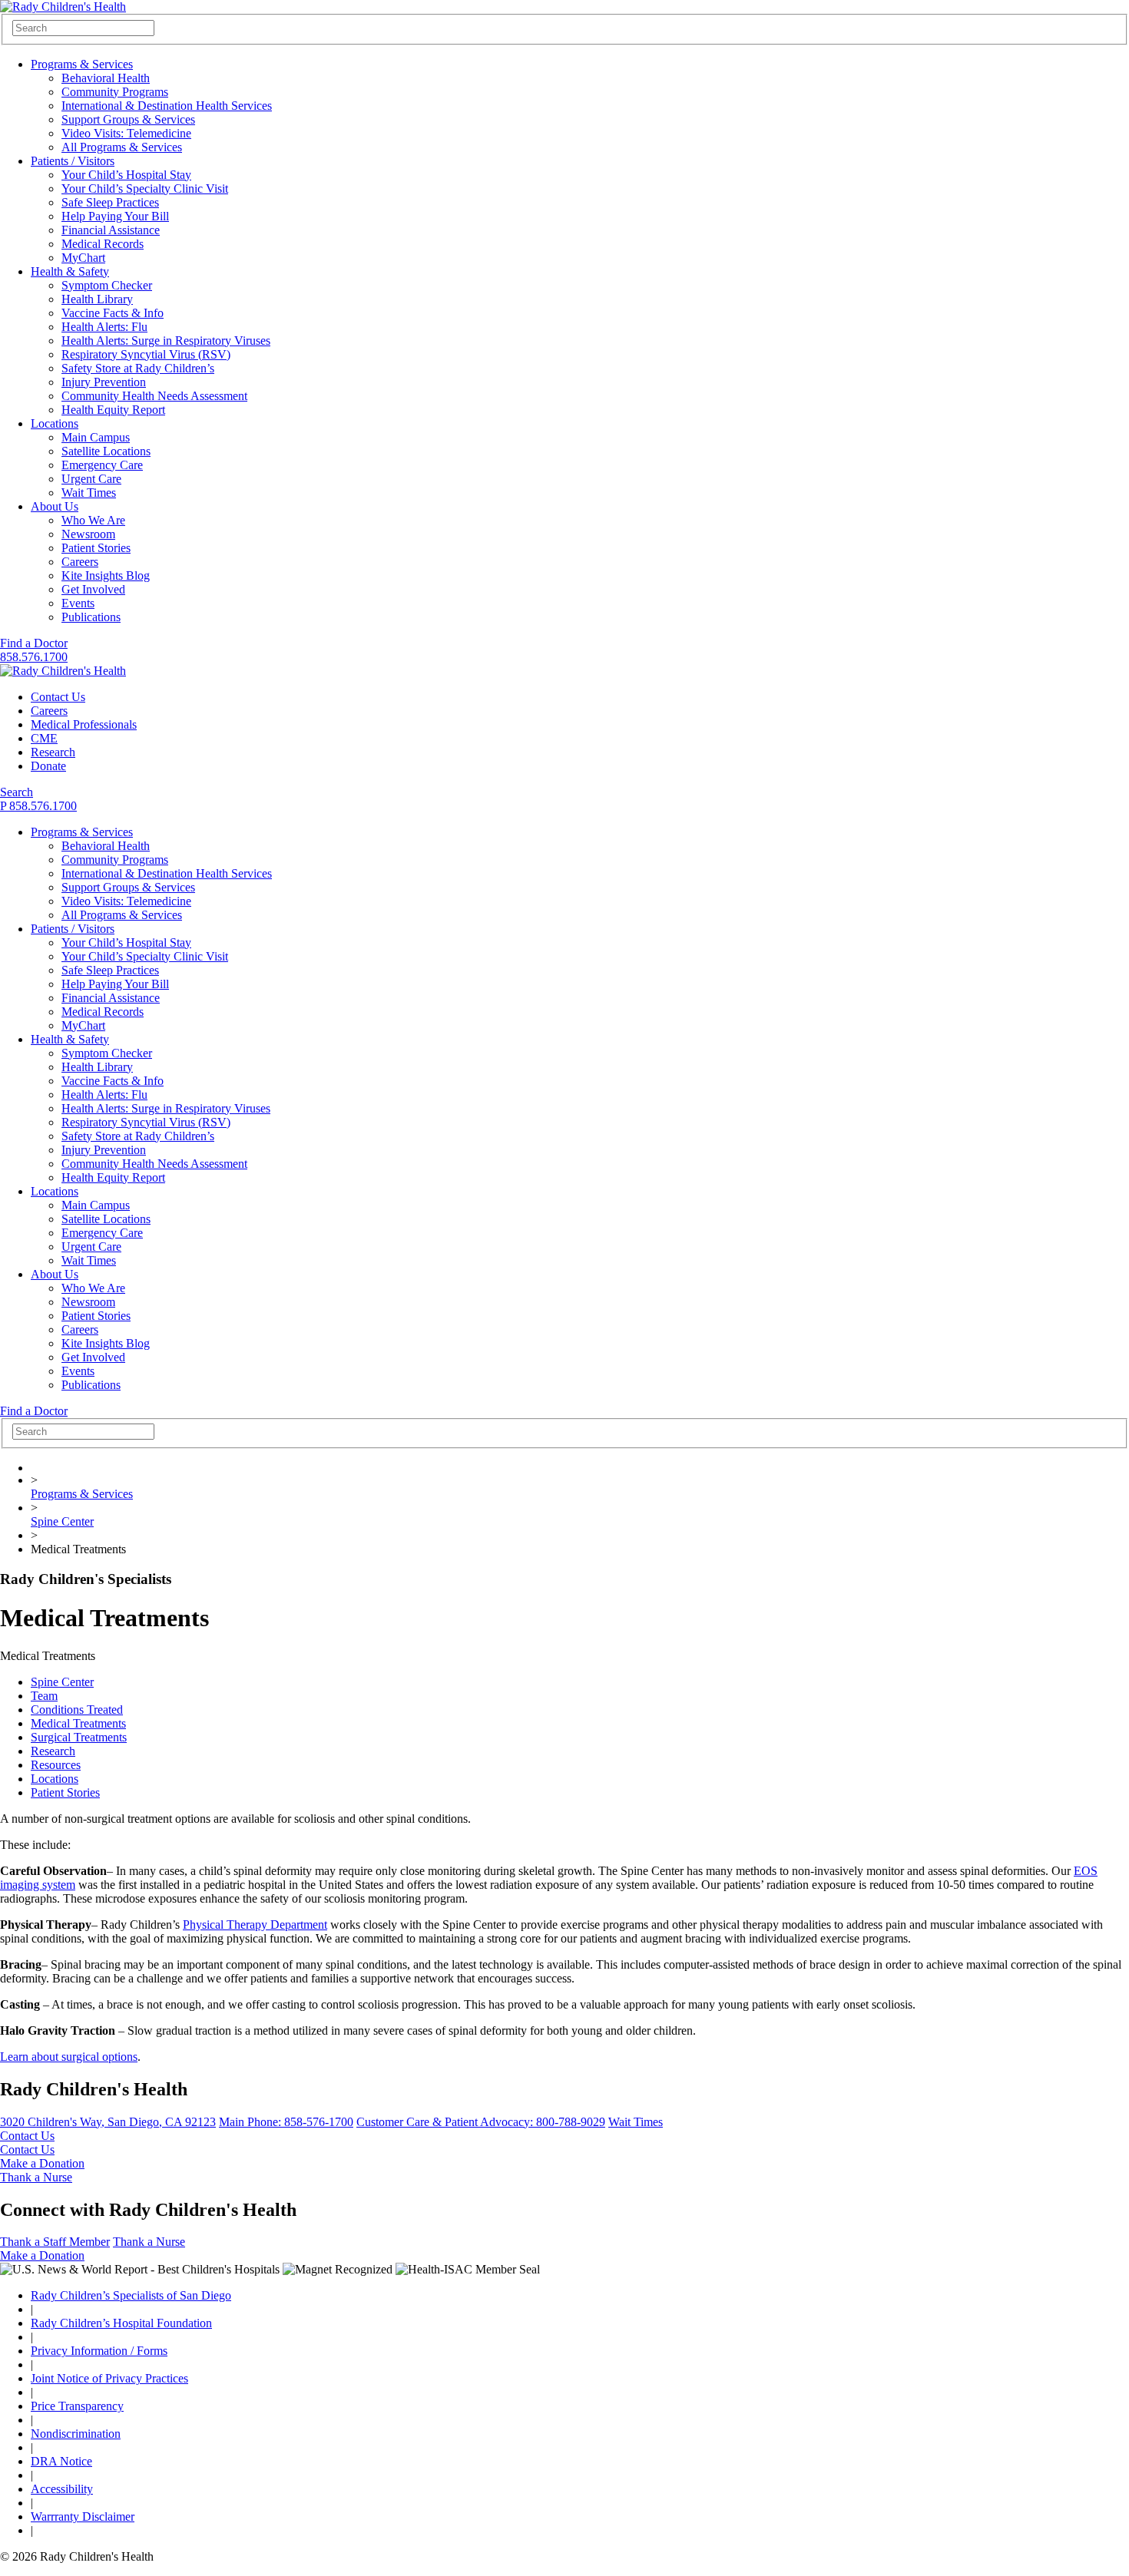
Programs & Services (82, 64)
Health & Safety (70, 271)
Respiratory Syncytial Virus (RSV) (146, 354)
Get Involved (93, 589)
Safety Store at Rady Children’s (138, 368)
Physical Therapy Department (255, 1925)
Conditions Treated (77, 1710)
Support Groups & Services (128, 119)
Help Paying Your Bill (115, 216)
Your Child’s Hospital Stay (126, 175)
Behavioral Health (106, 78)
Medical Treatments (78, 1723)
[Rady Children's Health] (63, 671)
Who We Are (93, 520)
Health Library (97, 299)
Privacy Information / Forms (99, 2351)
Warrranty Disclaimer (83, 2516)
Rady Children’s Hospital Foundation (121, 2323)
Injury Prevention (104, 382)
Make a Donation (42, 2163)
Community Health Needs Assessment (154, 396)
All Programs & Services (122, 147)
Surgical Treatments (79, 1737)
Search (17, 792)
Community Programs (115, 92)
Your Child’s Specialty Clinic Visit (145, 188)
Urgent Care (91, 479)
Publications (91, 617)
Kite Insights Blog (106, 575)
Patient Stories (96, 548)
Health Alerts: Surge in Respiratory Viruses (166, 341)
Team (44, 1696)
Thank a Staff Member (55, 2242)
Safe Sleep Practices (110, 202)
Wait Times (89, 493)
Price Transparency (77, 2406)
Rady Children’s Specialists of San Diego (131, 2295)
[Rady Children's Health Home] (63, 7)
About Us (55, 506)
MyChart (83, 258)
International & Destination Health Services (167, 106)
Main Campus (96, 437)
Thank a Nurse (36, 2177)
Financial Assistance (111, 230)
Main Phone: (286, 2122)
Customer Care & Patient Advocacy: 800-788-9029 (481, 2122)
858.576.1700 (34, 657)
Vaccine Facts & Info (113, 313)
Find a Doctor (34, 643)
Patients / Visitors (73, 161)
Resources (56, 1765)
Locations (55, 423)
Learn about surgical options (69, 2057)
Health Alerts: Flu (104, 327)
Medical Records (103, 244)
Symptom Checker (107, 285)
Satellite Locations (106, 451)
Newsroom (88, 534)
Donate (48, 766)
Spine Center (62, 1521)
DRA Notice (61, 2461)
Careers (80, 562)
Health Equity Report (113, 410)
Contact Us (58, 697)
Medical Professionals (84, 724)
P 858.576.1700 (38, 806)
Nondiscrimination (76, 2434)
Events (78, 603)
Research (53, 752)
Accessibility (62, 2489)
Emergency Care (102, 465)
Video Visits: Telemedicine (126, 133)
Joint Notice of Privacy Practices (109, 2378)
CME (44, 738)
